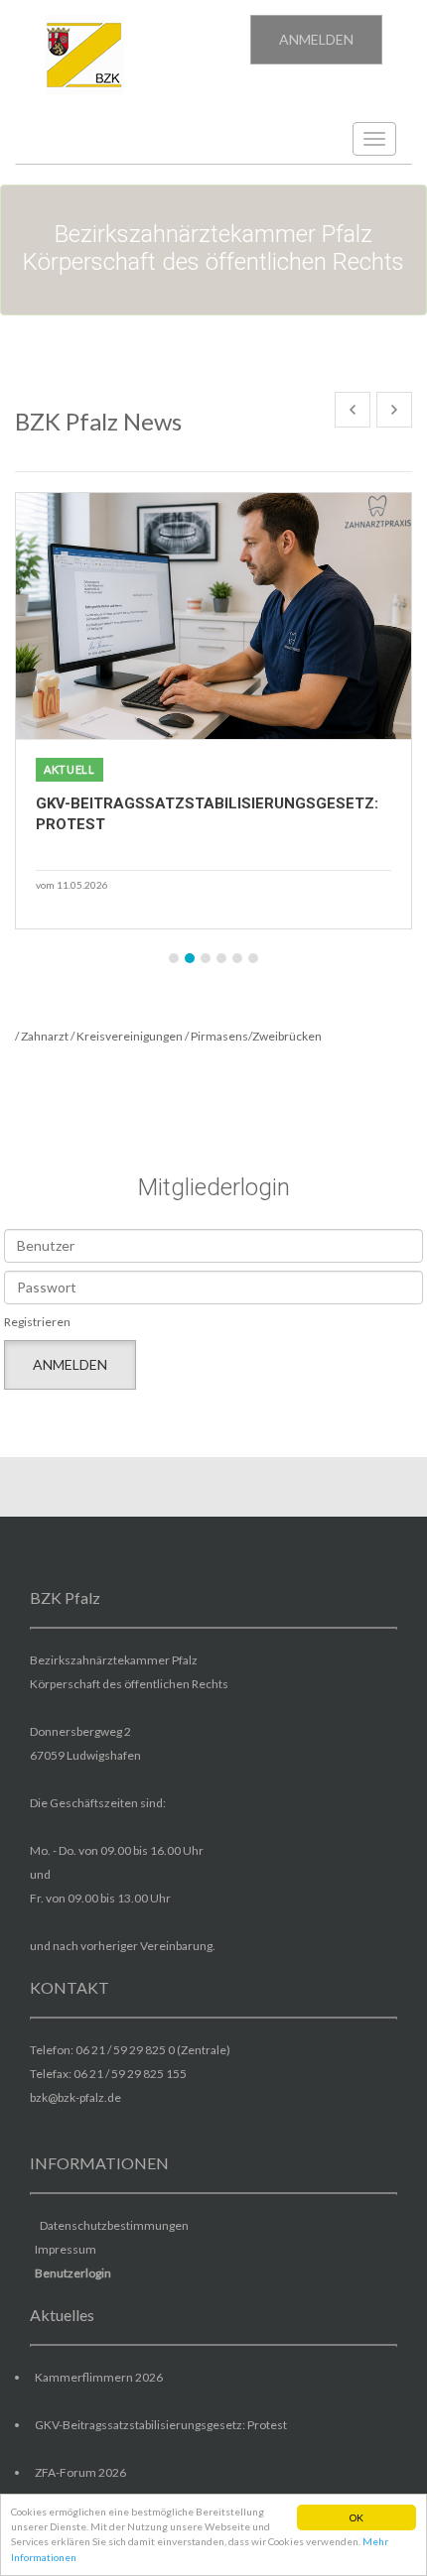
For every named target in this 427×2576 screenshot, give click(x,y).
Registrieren (37, 1322)
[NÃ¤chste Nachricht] (394, 410)
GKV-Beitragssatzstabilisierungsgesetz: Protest (161, 2425)
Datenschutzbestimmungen (114, 2225)
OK (356, 2517)
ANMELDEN (316, 39)
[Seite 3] (206, 958)
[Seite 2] (190, 958)
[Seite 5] (237, 958)
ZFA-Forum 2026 (80, 2472)
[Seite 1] (174, 958)
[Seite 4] (221, 958)
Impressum (66, 2249)
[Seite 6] (253, 958)
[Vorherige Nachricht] (353, 410)
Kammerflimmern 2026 (99, 2377)
